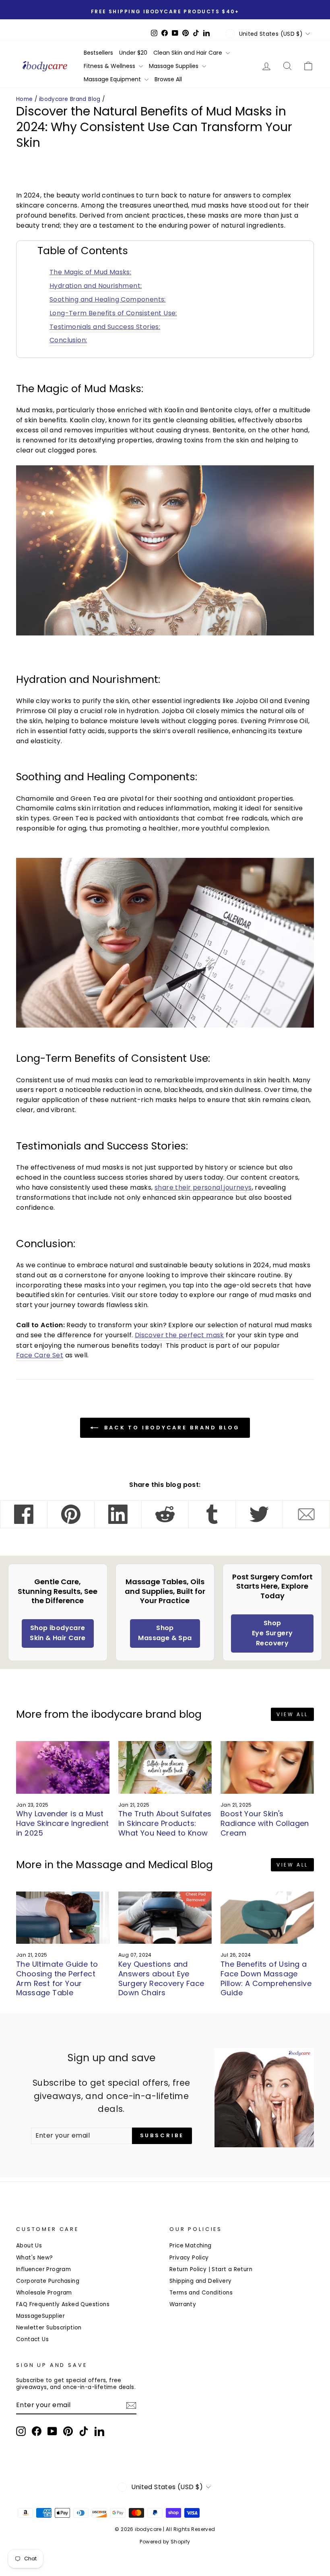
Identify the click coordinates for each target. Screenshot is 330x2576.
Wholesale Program (44, 2293)
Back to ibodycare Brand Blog (171, 1428)
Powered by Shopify (165, 2542)
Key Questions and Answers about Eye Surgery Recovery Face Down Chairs (161, 1978)
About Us (29, 2246)
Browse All (168, 79)
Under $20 (133, 53)
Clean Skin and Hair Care (189, 53)
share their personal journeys (203, 1187)
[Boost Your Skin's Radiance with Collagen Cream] (267, 1767)
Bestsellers (98, 53)
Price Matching (191, 2246)
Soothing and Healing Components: (108, 299)
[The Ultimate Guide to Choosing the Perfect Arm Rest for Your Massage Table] (63, 1918)
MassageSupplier (40, 2316)
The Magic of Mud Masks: (90, 272)
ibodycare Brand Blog (70, 99)
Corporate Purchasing (48, 2281)
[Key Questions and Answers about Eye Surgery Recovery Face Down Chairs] (165, 1918)
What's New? (34, 2258)
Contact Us (32, 2339)
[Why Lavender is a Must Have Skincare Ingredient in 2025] (63, 1767)
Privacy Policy (189, 2258)
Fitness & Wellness (110, 66)
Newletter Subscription (49, 2328)
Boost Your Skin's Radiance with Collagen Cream (265, 1823)
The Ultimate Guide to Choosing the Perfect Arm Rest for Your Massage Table (57, 1978)
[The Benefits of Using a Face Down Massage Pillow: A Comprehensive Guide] (267, 1918)
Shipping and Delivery (200, 2281)
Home (25, 99)
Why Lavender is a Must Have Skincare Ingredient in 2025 (63, 1823)
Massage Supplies (174, 66)
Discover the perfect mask (179, 1335)
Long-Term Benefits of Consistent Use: (113, 313)
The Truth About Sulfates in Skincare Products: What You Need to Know (165, 1823)
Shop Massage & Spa (165, 1633)
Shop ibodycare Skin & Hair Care (58, 1633)
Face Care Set (40, 1355)
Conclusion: (68, 340)
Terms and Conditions (201, 2293)
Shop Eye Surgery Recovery (272, 1633)
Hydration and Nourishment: (96, 286)
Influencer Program (43, 2269)
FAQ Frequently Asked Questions (63, 2304)
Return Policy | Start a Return (211, 2269)
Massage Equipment (113, 79)
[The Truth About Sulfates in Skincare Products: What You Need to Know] (165, 1767)
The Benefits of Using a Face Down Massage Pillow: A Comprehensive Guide (266, 1978)
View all (292, 1714)
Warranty (183, 2304)
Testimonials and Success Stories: (105, 327)
